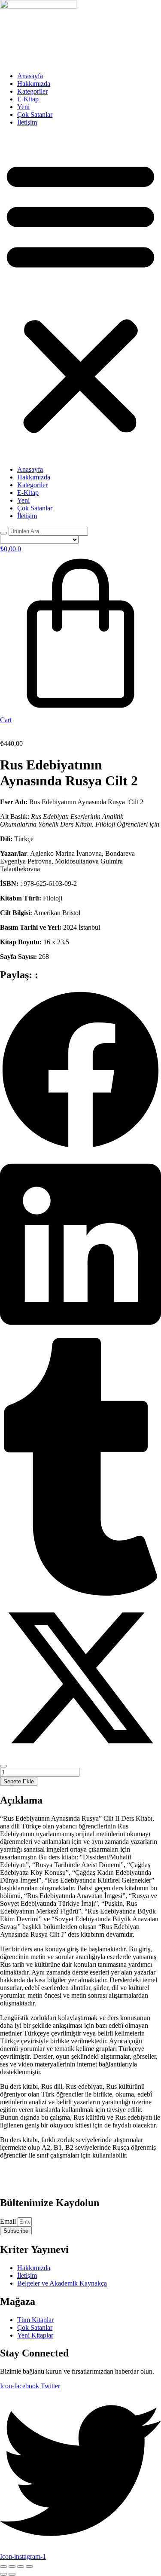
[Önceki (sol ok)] (3, 2574)
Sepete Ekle (19, 1781)
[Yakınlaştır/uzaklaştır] (3, 2567)
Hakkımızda (34, 84)
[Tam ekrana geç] (12, 2567)
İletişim (27, 122)
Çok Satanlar (35, 114)
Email (9, 2221)
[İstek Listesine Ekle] (3, 1766)
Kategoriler (32, 91)
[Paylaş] (21, 2567)
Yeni (23, 107)
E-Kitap (28, 99)
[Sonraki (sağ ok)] (12, 2574)
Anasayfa (30, 76)
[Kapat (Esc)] (29, 2567)
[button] (80, 296)
